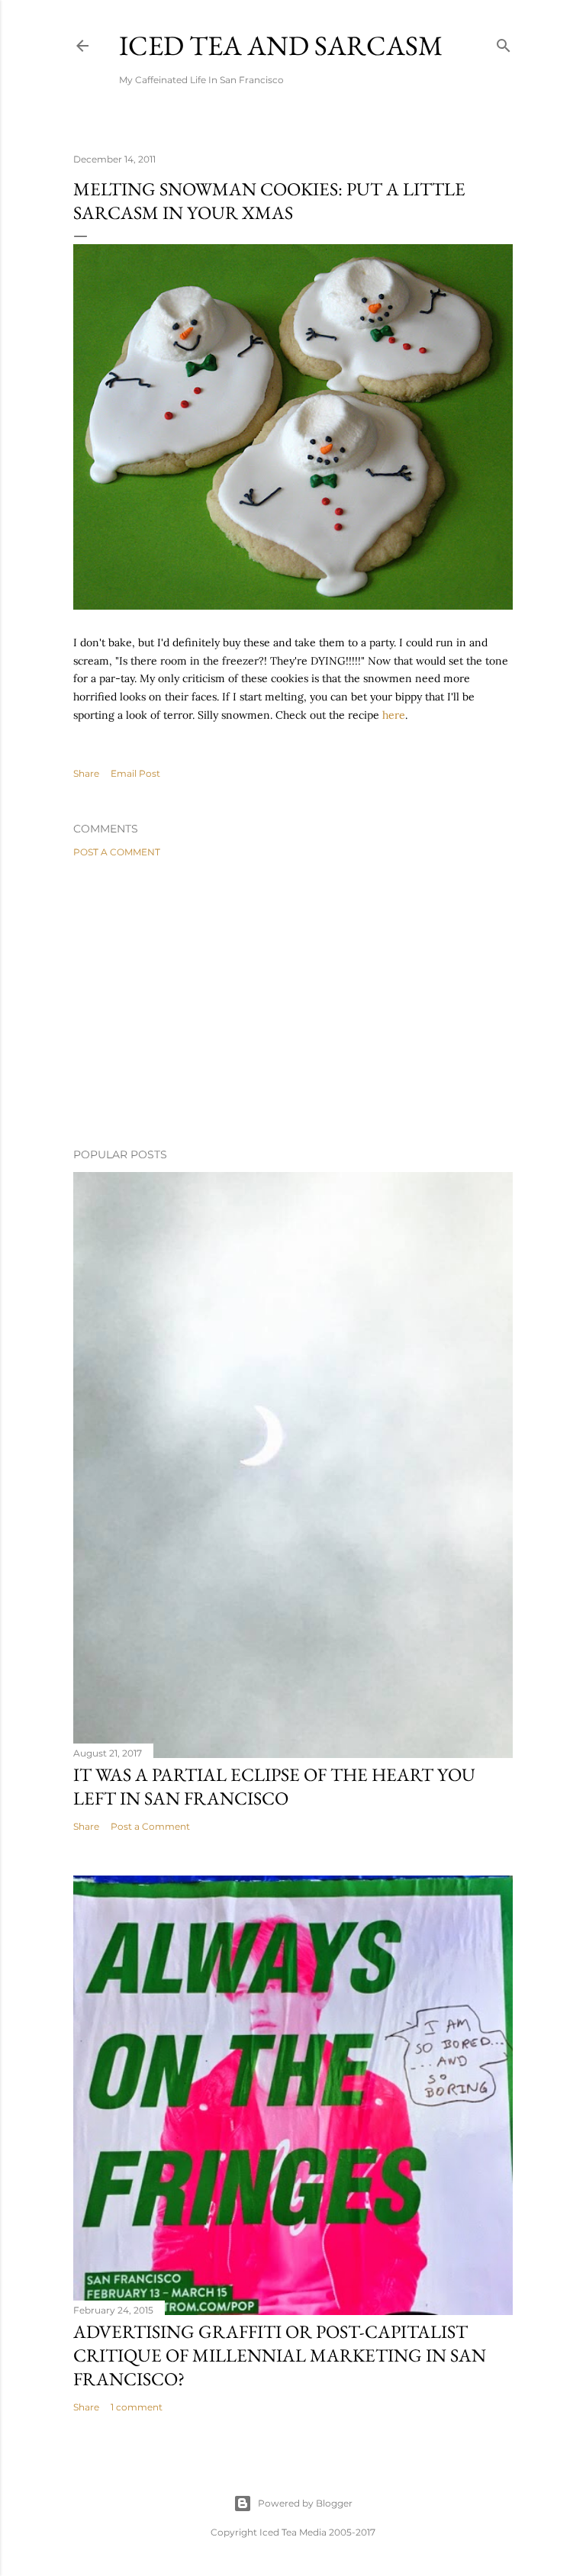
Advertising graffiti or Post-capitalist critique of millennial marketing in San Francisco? (280, 2355)
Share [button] (86, 773)
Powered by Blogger (305, 2503)
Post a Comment (117, 852)
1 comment (137, 2407)
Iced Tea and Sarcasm (281, 45)
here (394, 715)
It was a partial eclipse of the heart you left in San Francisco (274, 1786)
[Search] (504, 42)
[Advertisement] (293, 1003)
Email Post (135, 773)
